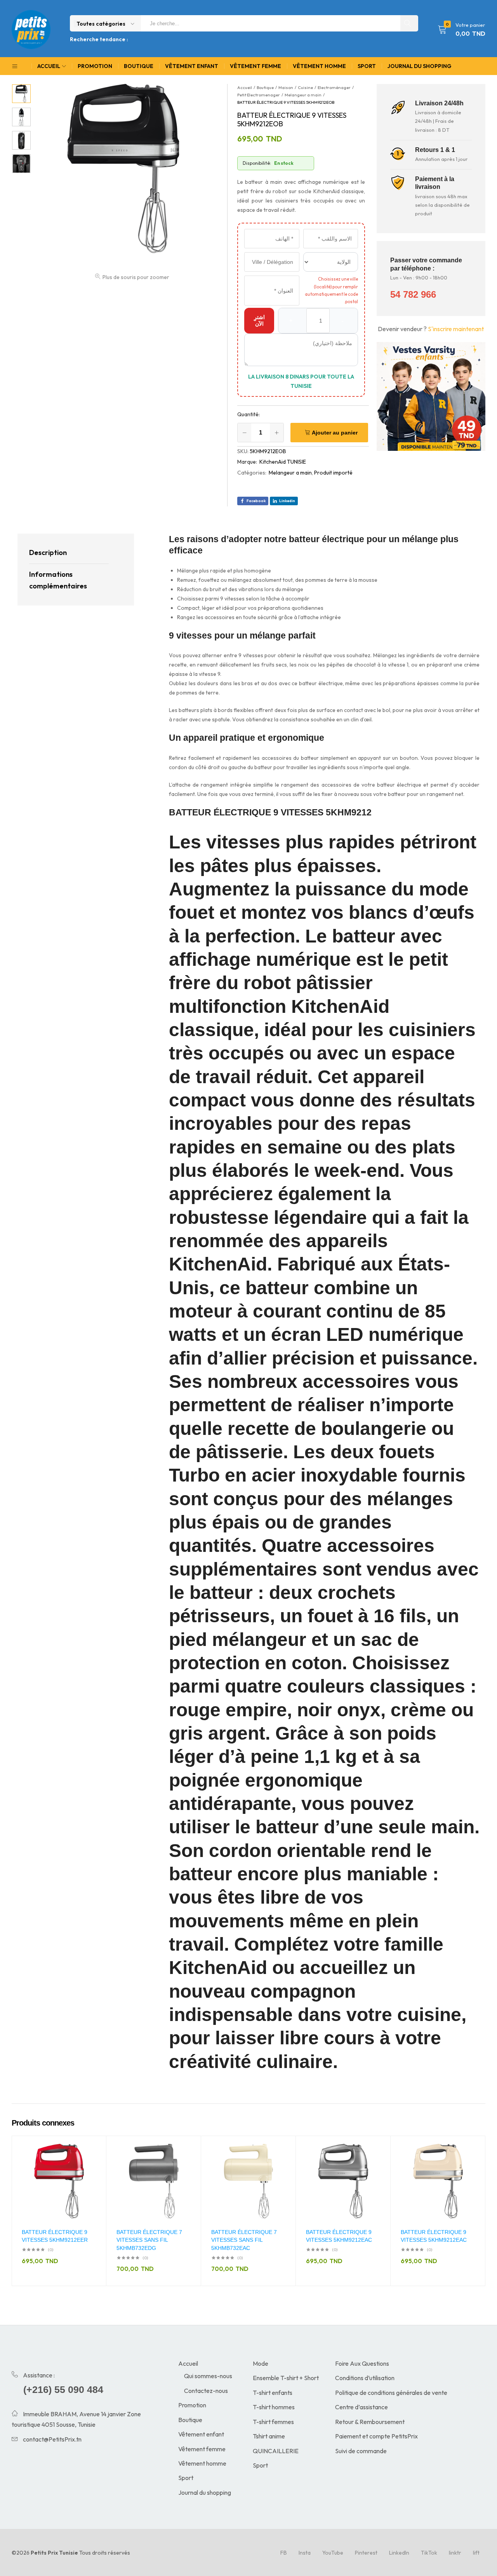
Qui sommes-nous (208, 2376)
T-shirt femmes (273, 2422)
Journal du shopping (419, 66)
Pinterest (366, 2553)
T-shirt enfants (273, 2393)
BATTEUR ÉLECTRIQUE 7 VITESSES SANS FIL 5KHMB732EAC (244, 2240)
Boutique (139, 66)
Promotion (95, 66)
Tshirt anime (269, 2436)
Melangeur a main (290, 473)
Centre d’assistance (361, 2407)
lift (476, 2553)
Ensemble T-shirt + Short (286, 2378)
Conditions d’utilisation (365, 2378)
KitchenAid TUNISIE (283, 462)
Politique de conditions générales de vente (391, 2393)
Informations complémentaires (58, 580)
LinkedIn (399, 2553)
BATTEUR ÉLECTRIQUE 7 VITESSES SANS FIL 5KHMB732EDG (149, 2240)
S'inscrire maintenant (456, 329)
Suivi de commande (361, 2451)
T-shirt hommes (274, 2407)
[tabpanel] (59, 2211)
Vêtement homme (319, 66)
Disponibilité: (257, 163)
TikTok (429, 2553)
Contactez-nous (206, 2391)
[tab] (69, 553)
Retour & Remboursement (370, 2422)
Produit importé (333, 473)
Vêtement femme (255, 66)
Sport (367, 66)
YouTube (333, 2553)
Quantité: (248, 414)
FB (284, 2553)
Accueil (188, 2363)
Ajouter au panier (335, 433)
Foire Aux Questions (362, 2363)
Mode (261, 2363)
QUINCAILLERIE (276, 2451)
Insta (305, 2553)
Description (48, 552)
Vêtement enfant (192, 66)
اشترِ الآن (259, 320)
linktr (455, 2553)
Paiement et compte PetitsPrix (376, 2436)
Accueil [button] (49, 66)
